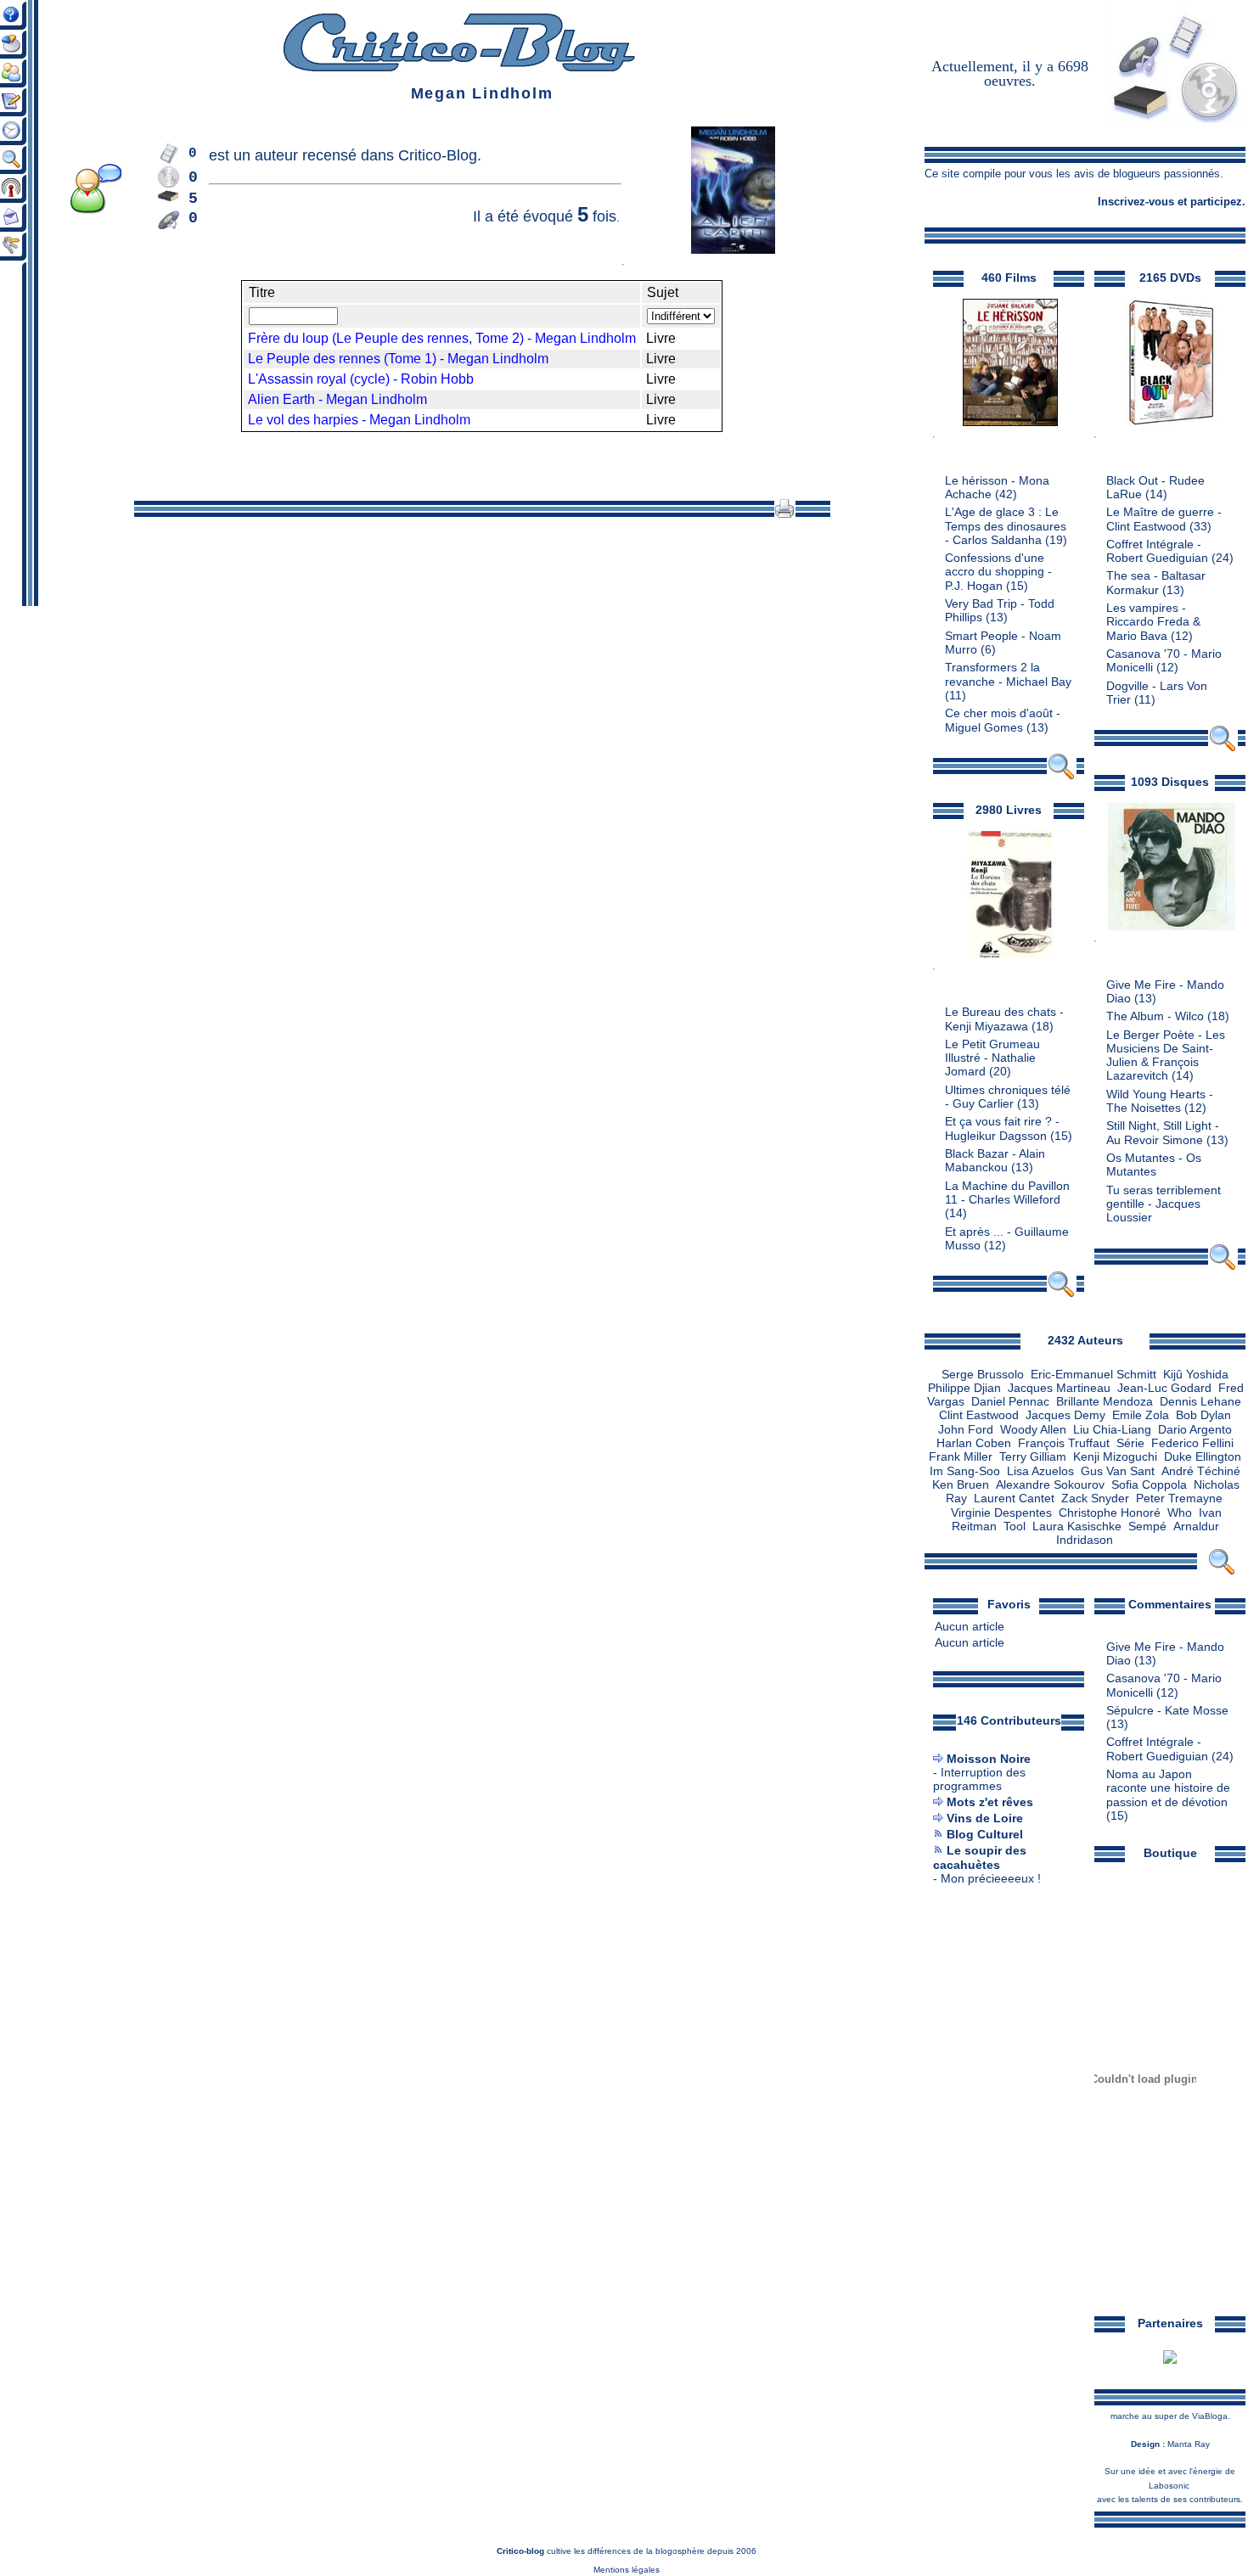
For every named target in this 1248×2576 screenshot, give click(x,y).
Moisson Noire (989, 1759)
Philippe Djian (964, 1388)
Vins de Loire (985, 1818)
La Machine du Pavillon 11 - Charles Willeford (1007, 1193)
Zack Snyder (1095, 1498)
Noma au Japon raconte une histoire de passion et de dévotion (1168, 1788)
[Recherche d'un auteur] (1222, 1571)
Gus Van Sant (1118, 1471)
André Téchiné (1201, 1471)
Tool (1015, 1527)
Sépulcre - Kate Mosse (1167, 1711)
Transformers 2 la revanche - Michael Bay (1008, 674)
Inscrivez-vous (1136, 202)
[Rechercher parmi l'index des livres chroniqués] (1061, 1294)
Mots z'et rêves (990, 1802)
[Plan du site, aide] (20, 27)
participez (1216, 202)
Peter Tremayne (1179, 1498)
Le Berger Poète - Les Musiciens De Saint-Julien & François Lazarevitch (1166, 1056)
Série (1130, 1443)
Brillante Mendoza (1105, 1402)
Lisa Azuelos (1040, 1471)
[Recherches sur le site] (20, 171)
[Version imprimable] (784, 514)
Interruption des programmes (979, 1779)
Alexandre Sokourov (1050, 1485)
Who (1180, 1513)
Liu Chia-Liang (1112, 1430)
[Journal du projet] (20, 113)
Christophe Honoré (1110, 1513)
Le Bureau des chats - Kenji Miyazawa (1004, 1019)
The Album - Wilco (1155, 1016)
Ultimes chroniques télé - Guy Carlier (1008, 1097)
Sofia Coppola (1149, 1485)
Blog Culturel (985, 1835)
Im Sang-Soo (965, 1471)
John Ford (966, 1430)
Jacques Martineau (1059, 1388)
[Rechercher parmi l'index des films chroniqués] (1061, 776)
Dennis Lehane (1200, 1402)
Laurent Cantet (1014, 1498)
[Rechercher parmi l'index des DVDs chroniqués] (1223, 748)
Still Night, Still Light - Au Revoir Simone (1163, 1133)
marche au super (1144, 2416)
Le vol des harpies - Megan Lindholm (359, 420)
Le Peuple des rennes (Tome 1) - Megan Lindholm (398, 359)
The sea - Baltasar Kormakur (1156, 583)
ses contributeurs (1207, 2499)
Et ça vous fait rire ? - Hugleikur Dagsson (1002, 1128)
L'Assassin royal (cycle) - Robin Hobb (361, 379)
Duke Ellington (1203, 1457)
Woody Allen (1033, 1430)
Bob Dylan (1203, 1415)
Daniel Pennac (1010, 1402)
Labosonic (1169, 2486)
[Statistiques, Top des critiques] (20, 56)
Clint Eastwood (979, 1415)
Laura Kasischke (1077, 1527)
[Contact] (20, 228)
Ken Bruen (961, 1485)
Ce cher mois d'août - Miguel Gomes (1003, 720)
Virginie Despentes (1001, 1513)
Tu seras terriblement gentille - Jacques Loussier (1164, 1204)
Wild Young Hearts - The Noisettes (1160, 1101)
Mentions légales (627, 2570)
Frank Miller (961, 1457)
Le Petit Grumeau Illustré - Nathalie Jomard (992, 1058)
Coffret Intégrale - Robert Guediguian (1157, 551)
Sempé (1147, 1527)
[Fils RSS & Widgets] (20, 200)
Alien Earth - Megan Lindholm (337, 399)
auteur (276, 155)
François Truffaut (1064, 1443)
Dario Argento (1195, 1430)
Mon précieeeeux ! (991, 1879)
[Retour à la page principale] (459, 68)
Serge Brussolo (983, 1375)
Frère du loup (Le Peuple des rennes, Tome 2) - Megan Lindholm (442, 338)
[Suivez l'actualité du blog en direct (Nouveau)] (20, 142)
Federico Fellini (1192, 1443)
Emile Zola (1141, 1415)
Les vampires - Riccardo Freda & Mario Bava (1153, 622)
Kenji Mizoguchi (1115, 1457)
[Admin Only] (20, 257)
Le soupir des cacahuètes (980, 1858)
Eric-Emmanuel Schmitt (1093, 1375)
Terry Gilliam (1033, 1457)
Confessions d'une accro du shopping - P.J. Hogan (998, 572)
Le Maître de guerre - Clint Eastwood (1164, 519)
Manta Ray (1189, 2444)
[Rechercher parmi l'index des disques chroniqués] (1223, 1267)
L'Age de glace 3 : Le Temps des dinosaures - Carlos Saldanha (1006, 526)
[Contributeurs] (20, 84)
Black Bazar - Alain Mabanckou (995, 1161)
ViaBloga (1210, 2416)
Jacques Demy (1065, 1415)
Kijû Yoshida (1196, 1375)
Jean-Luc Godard (1164, 1388)
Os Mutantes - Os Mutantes (1154, 1165)
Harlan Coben (974, 1443)
